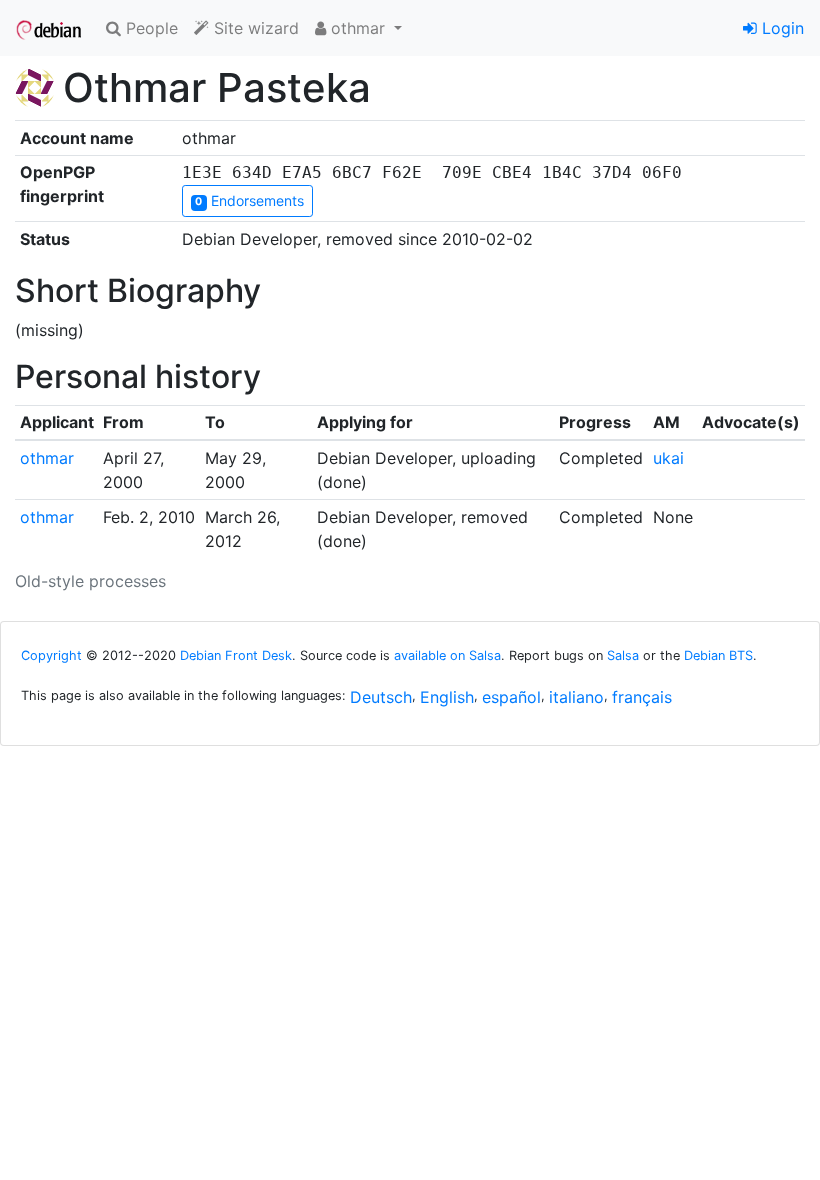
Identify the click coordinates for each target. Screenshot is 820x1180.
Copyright (51, 655)
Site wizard (254, 28)
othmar (47, 458)
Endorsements (249, 200)
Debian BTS (718, 655)
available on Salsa (447, 655)
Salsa (623, 655)
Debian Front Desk (236, 655)
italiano (576, 697)
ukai (668, 458)
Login (780, 28)
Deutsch (381, 697)
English (447, 697)
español (511, 697)
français (642, 697)
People (149, 28)
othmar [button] (358, 28)
